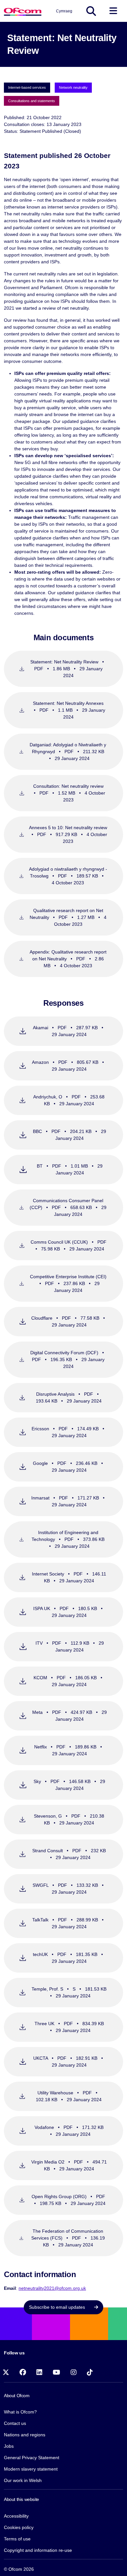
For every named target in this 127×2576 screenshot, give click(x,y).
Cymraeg (64, 11)
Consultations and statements (32, 101)
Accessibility (16, 2516)
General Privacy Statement (32, 2458)
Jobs (9, 2446)
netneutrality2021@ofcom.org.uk (52, 2288)
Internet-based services (27, 87)
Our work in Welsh (23, 2480)
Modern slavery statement (31, 2469)
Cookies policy (19, 2527)
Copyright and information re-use (38, 2550)
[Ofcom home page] (23, 11)
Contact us (15, 2423)
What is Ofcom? (20, 2412)
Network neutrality (73, 87)
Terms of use (17, 2539)
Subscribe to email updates (58, 2307)
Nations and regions (25, 2435)
